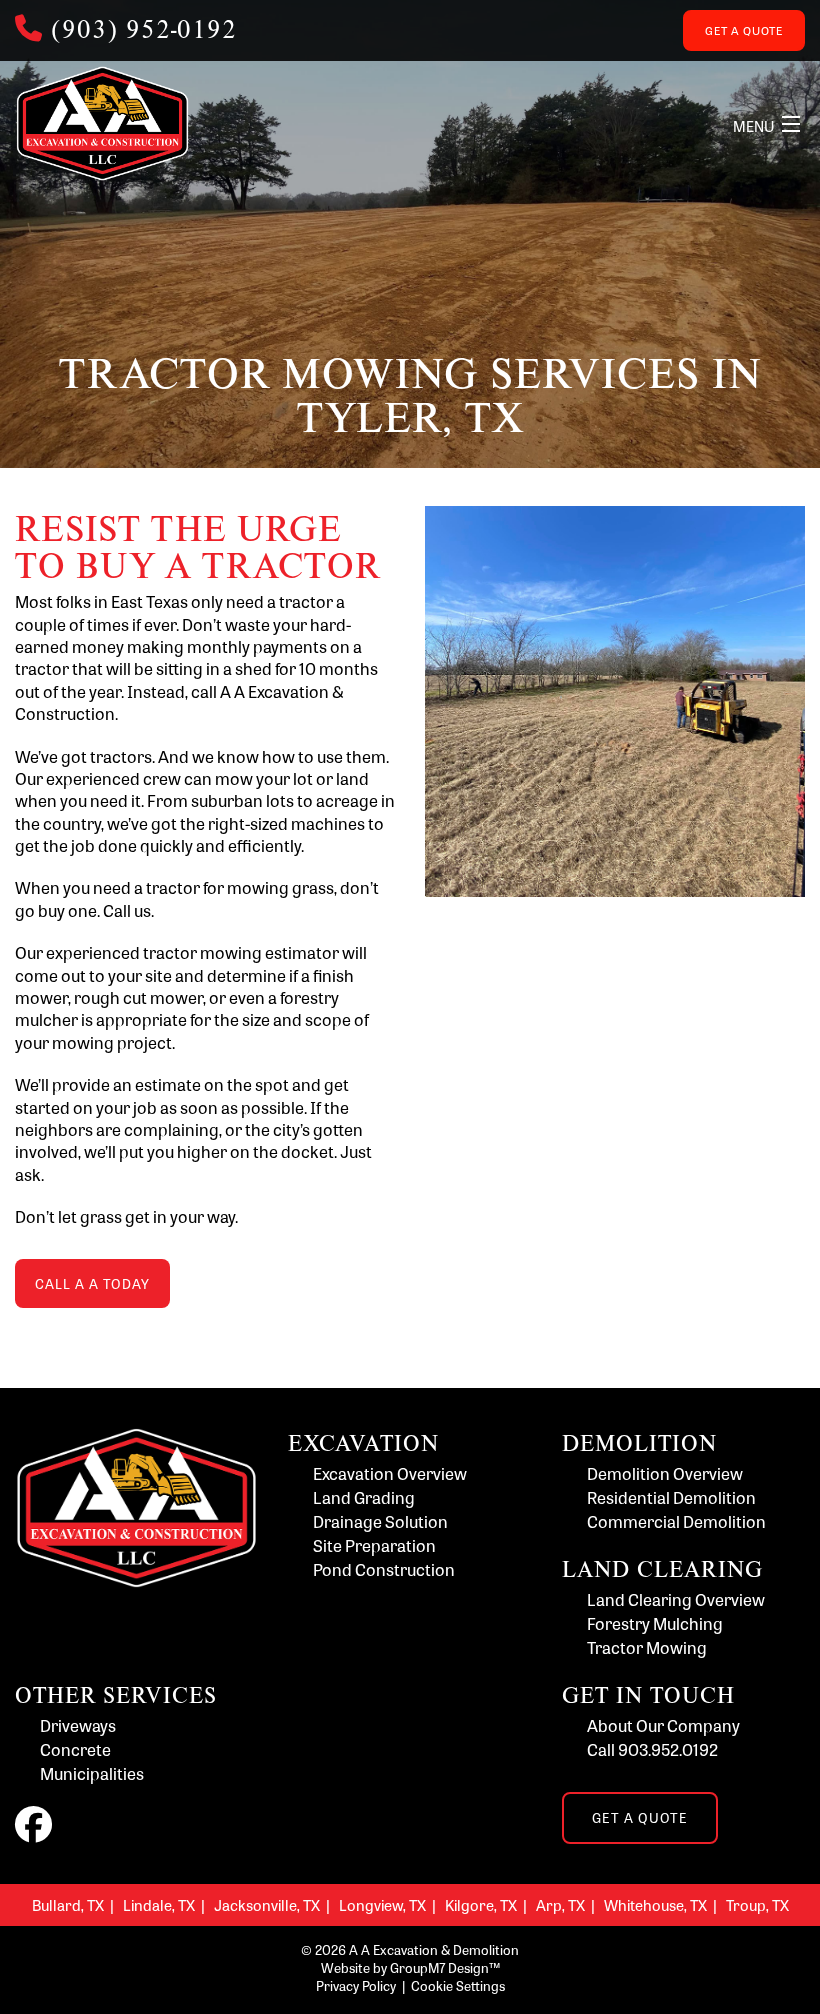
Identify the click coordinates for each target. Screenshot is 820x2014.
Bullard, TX (68, 1904)
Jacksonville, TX (267, 1904)
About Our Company (663, 1725)
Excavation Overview (390, 1473)
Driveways (78, 1725)
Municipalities (92, 1773)
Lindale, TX (159, 1904)
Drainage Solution (380, 1521)
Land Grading (364, 1497)
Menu (753, 126)
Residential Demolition (671, 1497)
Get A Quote (640, 1817)
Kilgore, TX (481, 1904)
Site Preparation (374, 1545)
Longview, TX (382, 1904)
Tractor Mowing (647, 1647)
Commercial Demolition (676, 1521)
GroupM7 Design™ (445, 1967)
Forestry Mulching (655, 1623)
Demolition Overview (665, 1473)
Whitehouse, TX (655, 1904)
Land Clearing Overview (676, 1599)
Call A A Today (92, 1283)
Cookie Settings (458, 1985)
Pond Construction (384, 1569)
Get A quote (744, 30)
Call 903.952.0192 (652, 1749)
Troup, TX (757, 1904)
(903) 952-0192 (144, 28)
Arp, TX (560, 1904)
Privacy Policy (356, 1985)
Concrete (75, 1749)
